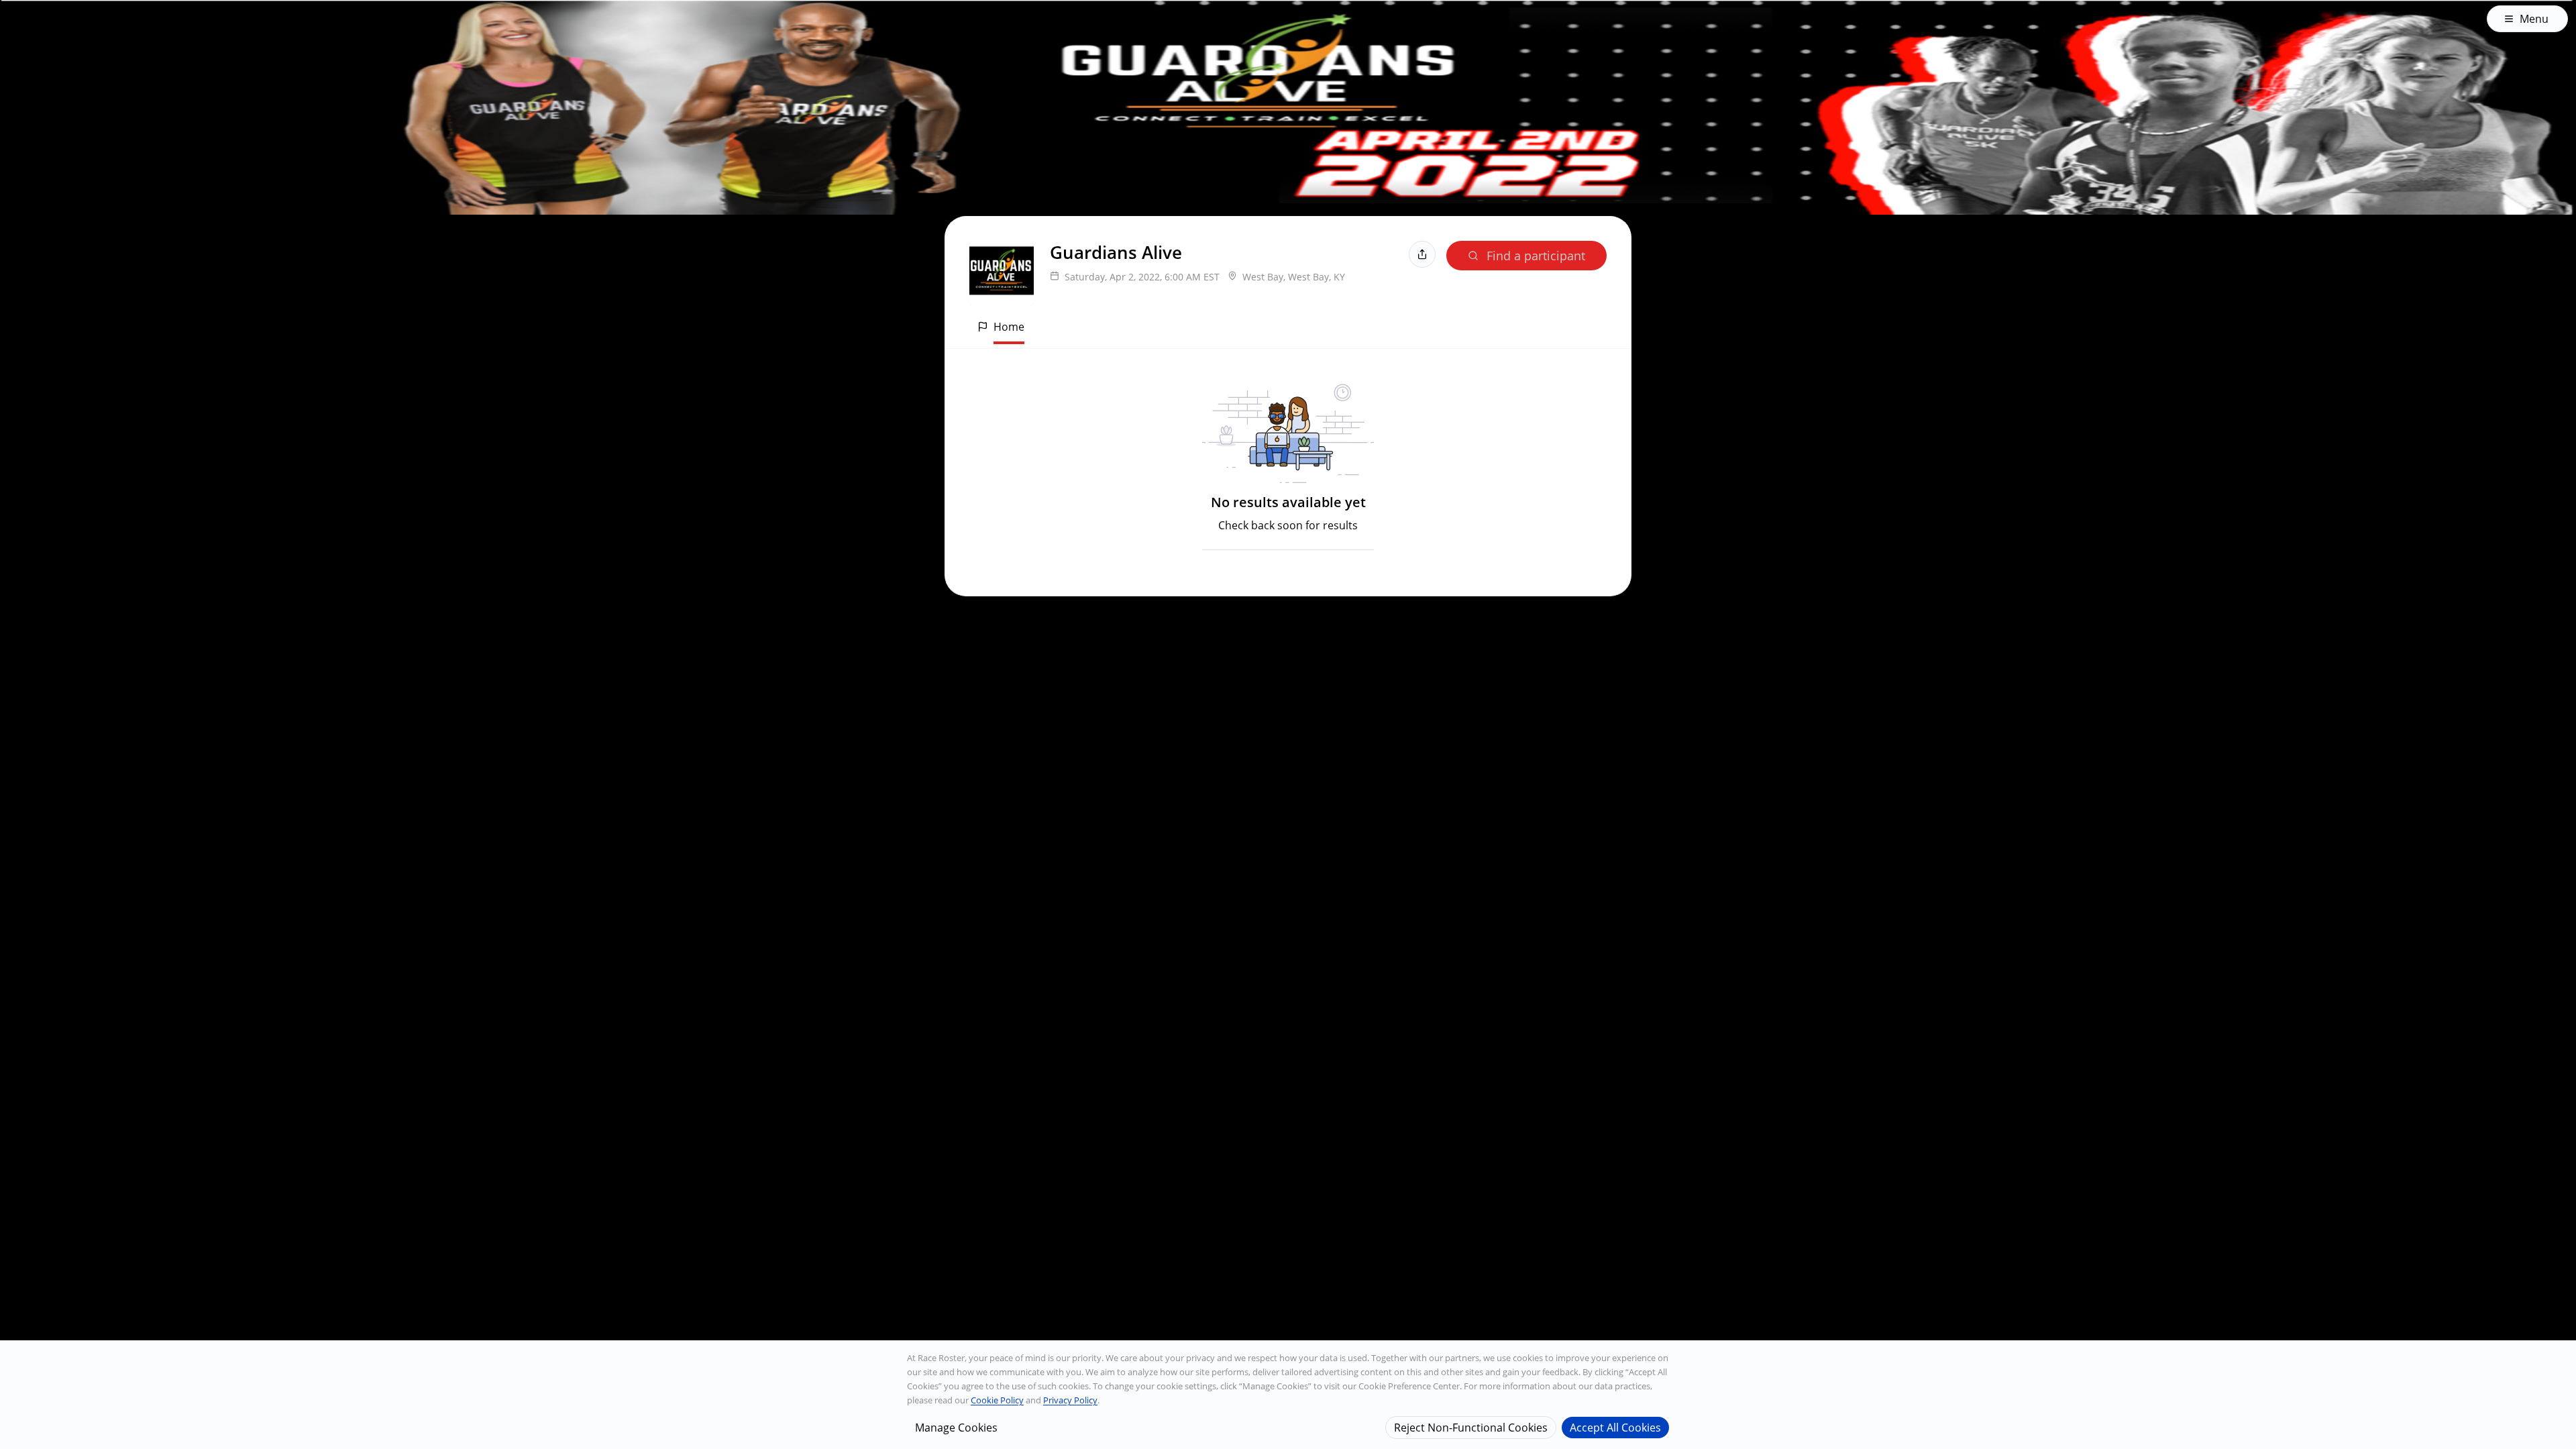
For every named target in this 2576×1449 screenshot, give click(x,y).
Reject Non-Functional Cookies (1471, 1427)
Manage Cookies (956, 1427)
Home (1009, 327)
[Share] (1422, 254)
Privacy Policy (1070, 1400)
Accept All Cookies (1615, 1427)
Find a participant (1536, 256)
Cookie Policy (997, 1400)
